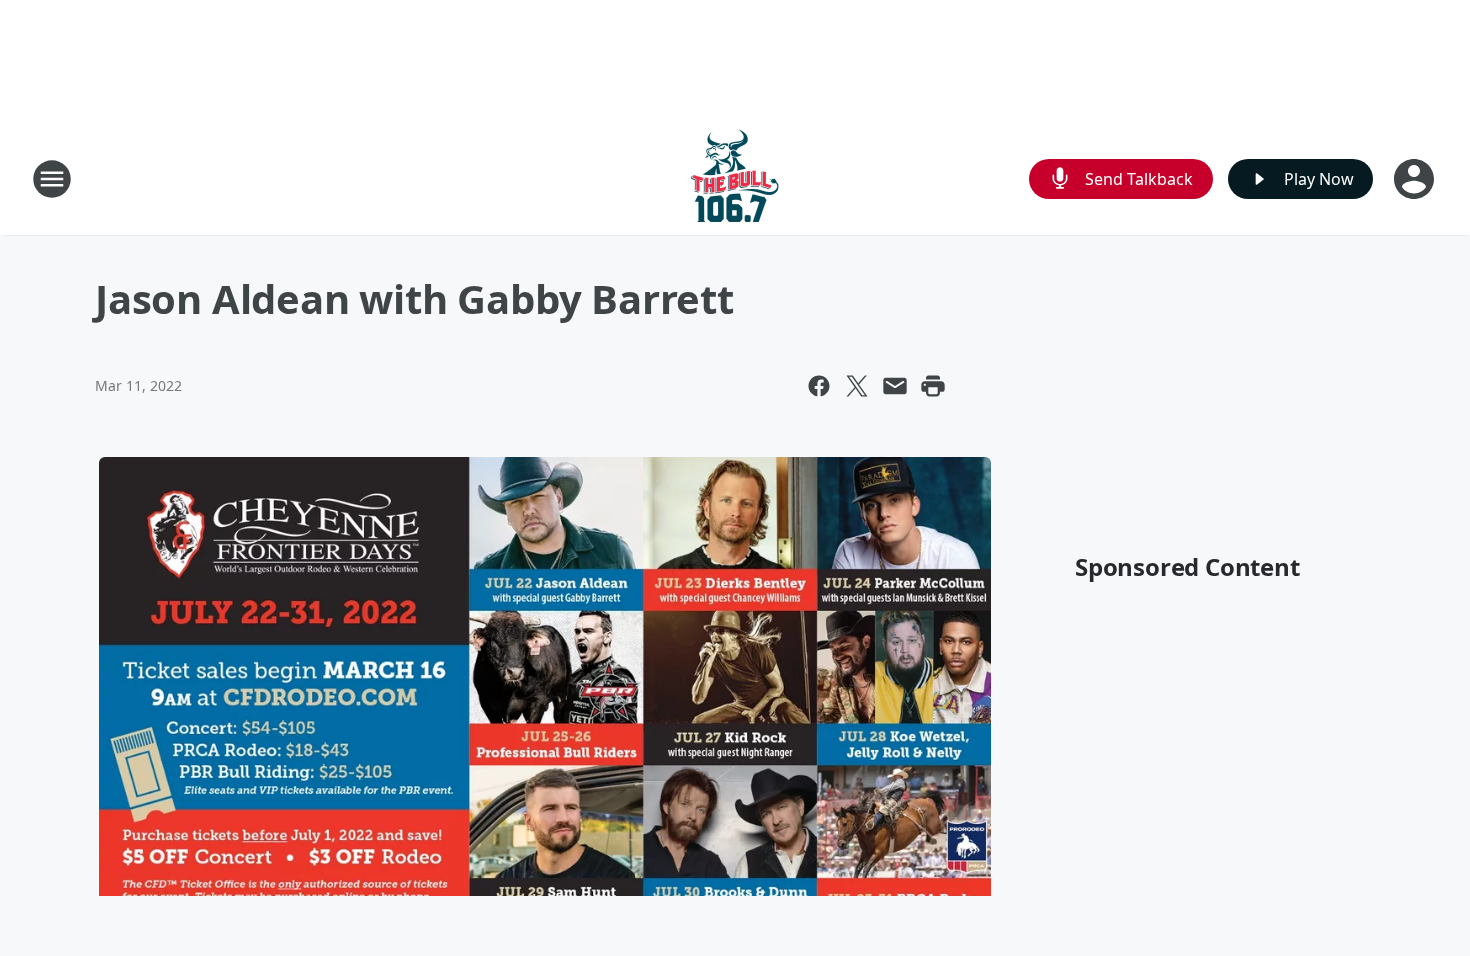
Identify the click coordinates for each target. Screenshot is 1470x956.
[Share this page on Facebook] (819, 386)
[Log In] (1416, 179)
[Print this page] (933, 386)
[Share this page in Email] (895, 386)
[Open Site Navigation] (52, 179)
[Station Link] (735, 178)
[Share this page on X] (857, 386)
